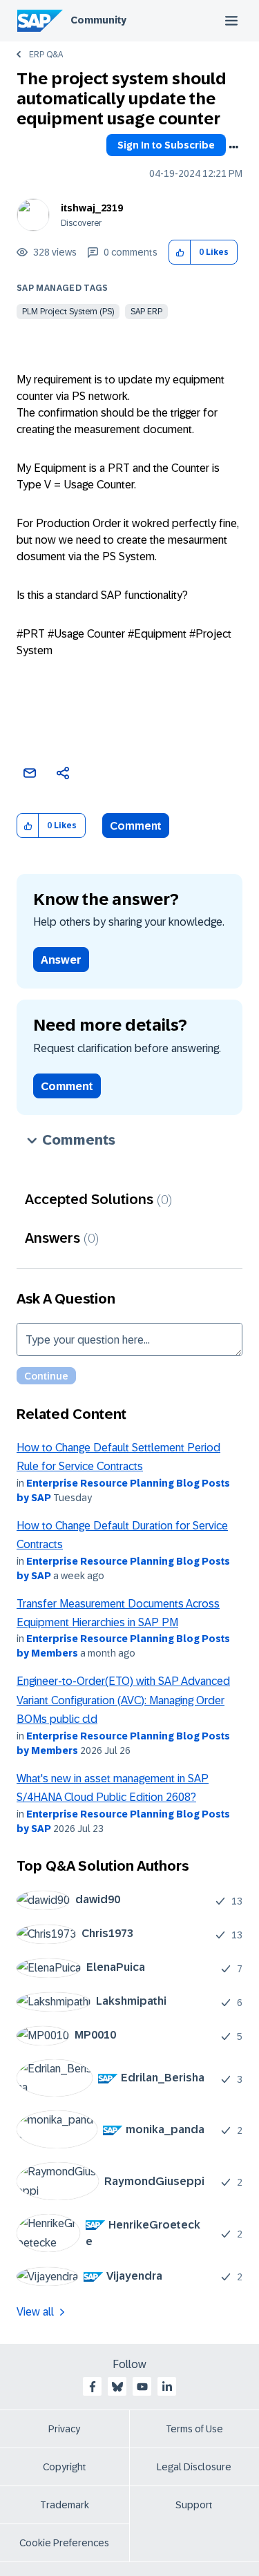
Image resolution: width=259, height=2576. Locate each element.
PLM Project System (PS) (68, 312)
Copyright (65, 2467)
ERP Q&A (46, 55)
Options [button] (233, 147)
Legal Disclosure (194, 2467)
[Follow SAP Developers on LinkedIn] (167, 2387)
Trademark (65, 2505)
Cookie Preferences (64, 2543)
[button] (180, 252)
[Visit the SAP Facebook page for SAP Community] (93, 2387)
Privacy (64, 2429)
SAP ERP (146, 312)
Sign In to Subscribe (166, 145)
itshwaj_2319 (92, 208)
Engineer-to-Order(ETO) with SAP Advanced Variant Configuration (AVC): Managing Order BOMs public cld (123, 1700)
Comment (136, 826)
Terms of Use (194, 2429)
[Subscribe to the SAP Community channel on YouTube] (142, 2387)
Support (194, 2505)
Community (98, 20)
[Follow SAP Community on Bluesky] (117, 2387)
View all (35, 2312)
